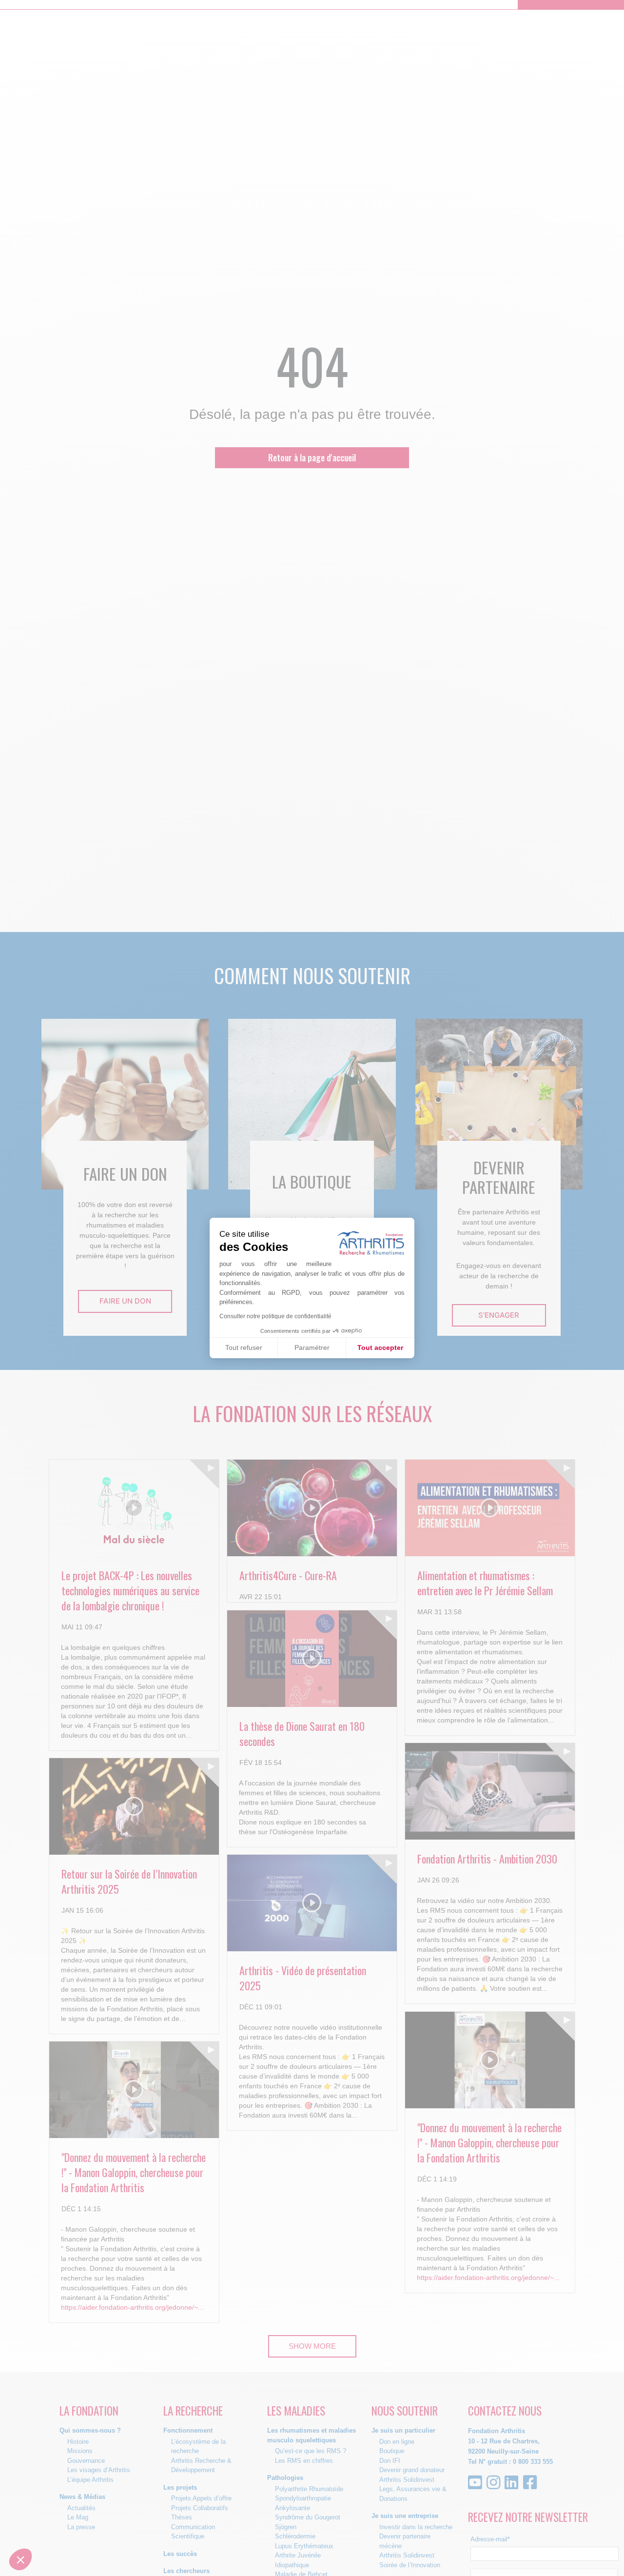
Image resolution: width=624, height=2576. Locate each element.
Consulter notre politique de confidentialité (275, 1316)
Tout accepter (380, 1347)
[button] (20, 2559)
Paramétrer (312, 1347)
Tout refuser (244, 1347)
